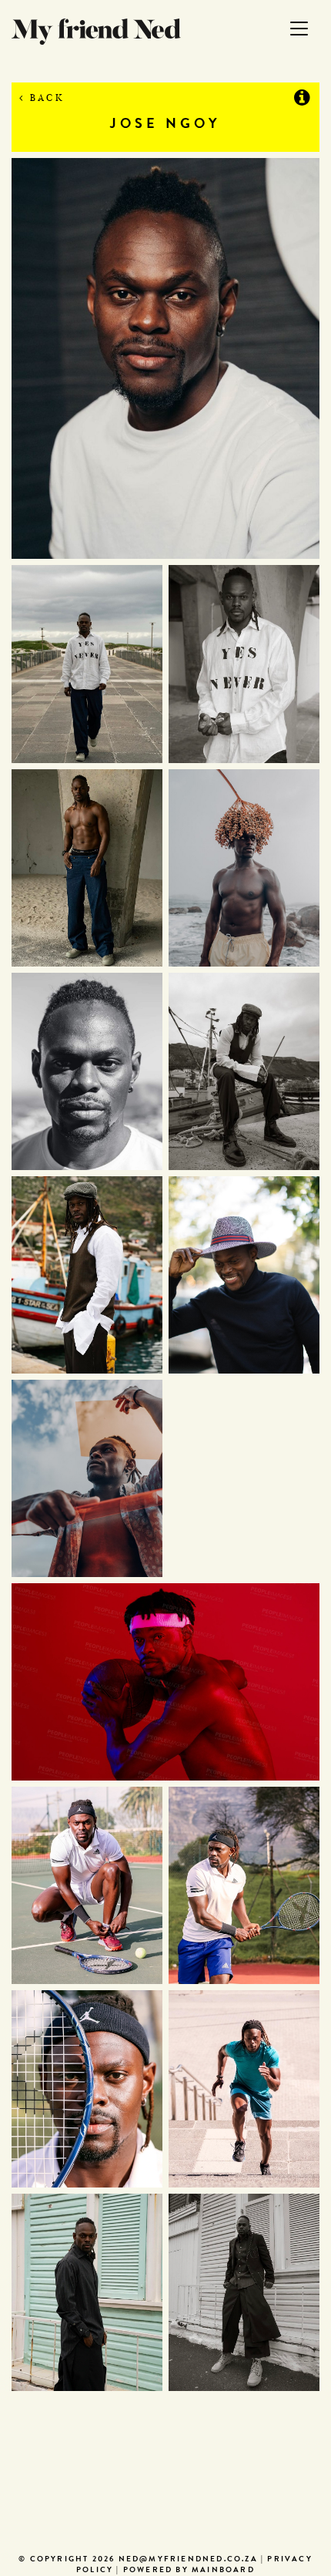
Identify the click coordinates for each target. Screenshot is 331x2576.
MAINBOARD (223, 2571)
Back (45, 98)
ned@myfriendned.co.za (188, 2560)
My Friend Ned (96, 32)
